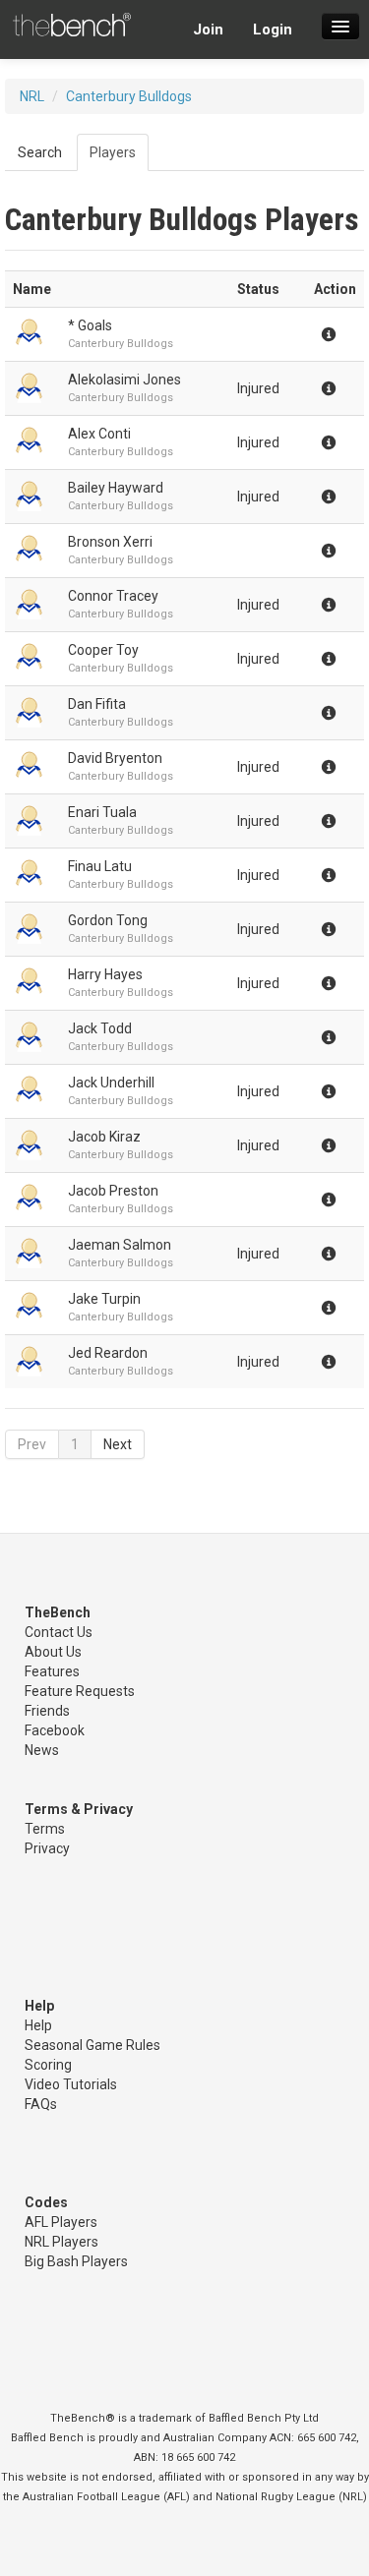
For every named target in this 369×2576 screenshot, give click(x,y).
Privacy (47, 1848)
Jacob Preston (113, 1191)
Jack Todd (100, 1028)
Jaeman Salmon (120, 1245)
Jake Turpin (104, 1299)
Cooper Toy (103, 650)
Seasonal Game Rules (92, 2045)
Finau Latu (100, 866)
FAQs (41, 2104)
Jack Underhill (111, 1083)
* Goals (90, 325)
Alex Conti (99, 434)
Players (113, 152)
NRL (32, 96)
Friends (47, 1711)
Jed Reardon (108, 1353)
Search (40, 152)
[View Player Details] (32, 334)
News (42, 1750)
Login (273, 29)
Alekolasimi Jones (124, 380)
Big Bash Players (76, 2261)
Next (118, 1444)
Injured (258, 388)
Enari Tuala (102, 812)
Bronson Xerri (110, 542)
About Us (53, 1652)
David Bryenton (115, 758)
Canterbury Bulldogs (129, 96)
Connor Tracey (113, 596)
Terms (45, 1829)
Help (38, 2025)
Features (52, 1671)
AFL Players (61, 2222)
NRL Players (61, 2242)
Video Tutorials (71, 2084)
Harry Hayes (105, 974)
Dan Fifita (97, 704)
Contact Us (59, 1632)
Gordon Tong (108, 920)
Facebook (55, 1730)
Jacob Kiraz (104, 1137)
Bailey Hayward (116, 488)
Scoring (48, 2065)
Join (208, 29)
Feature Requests (80, 1691)
